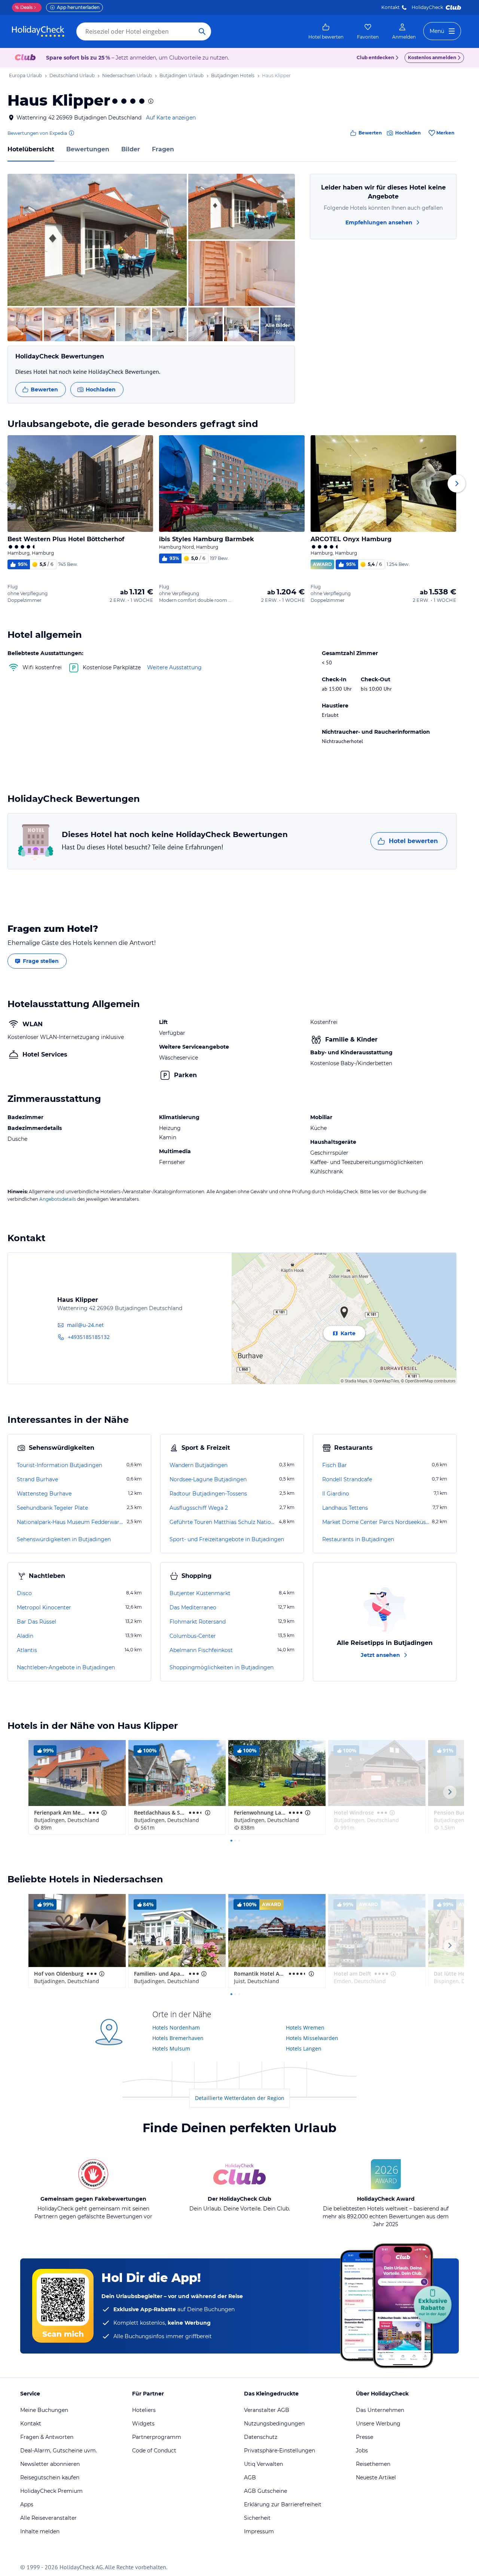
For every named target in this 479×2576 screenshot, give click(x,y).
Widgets (143, 2424)
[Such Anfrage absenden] (202, 31)
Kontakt (390, 7)
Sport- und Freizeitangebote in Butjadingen (227, 1539)
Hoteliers (144, 2410)
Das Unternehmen (380, 2410)
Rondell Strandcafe (347, 1479)
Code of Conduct (154, 2451)
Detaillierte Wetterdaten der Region (240, 2098)
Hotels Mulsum (171, 2048)
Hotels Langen (304, 2048)
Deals (24, 7)
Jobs (362, 2451)
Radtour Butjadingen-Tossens (208, 1494)
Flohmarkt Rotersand (198, 1622)
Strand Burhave (37, 1479)
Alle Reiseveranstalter (48, 2518)
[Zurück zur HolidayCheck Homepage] (38, 31)
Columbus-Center (193, 1636)
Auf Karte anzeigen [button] (171, 118)
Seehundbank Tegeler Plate (52, 1508)
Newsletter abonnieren (50, 2464)
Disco (24, 1593)
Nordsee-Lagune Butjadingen (208, 1479)
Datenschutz (261, 2437)
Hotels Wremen (305, 2028)
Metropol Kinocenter (44, 1607)
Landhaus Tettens (345, 1508)
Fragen (163, 149)
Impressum (259, 2531)
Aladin (25, 1636)
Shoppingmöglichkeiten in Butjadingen (222, 1667)
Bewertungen (88, 149)
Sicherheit (257, 2518)
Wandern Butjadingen (199, 1465)
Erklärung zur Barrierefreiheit (283, 2504)
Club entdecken (375, 57)
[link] (326, 31)
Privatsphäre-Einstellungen (280, 2451)
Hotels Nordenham (176, 2028)
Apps (27, 2504)
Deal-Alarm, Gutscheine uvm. (59, 2451)
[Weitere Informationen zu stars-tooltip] (150, 101)
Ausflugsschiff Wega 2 (199, 1508)
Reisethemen (373, 2464)
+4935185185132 (89, 1337)
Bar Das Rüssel (36, 1622)
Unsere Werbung (378, 2424)
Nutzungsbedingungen (274, 2424)
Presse (364, 2437)
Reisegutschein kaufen (50, 2477)
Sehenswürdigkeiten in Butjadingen (64, 1539)
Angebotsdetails (58, 1199)
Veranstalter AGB (267, 2410)
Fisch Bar (335, 1465)
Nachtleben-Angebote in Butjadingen (66, 1667)
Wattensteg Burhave (44, 1494)
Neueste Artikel (376, 2477)
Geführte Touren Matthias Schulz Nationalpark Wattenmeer (223, 1522)
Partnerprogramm (157, 2437)
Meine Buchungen (44, 2410)
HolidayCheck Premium (51, 2491)
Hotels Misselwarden (312, 2038)
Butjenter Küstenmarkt (200, 1593)
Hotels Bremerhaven (178, 2038)
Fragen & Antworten (47, 2437)
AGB (250, 2477)
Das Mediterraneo (193, 1607)
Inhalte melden (40, 2531)
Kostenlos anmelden (432, 57)
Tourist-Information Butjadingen (60, 1465)
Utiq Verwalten (263, 2464)
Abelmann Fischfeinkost (201, 1650)
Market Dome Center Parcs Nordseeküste (376, 1522)
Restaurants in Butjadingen (358, 1539)
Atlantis (27, 1650)
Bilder (131, 149)
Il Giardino (336, 1494)
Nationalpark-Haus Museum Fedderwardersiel (71, 1522)
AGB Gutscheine (266, 2491)
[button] (97, 240)
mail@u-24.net (85, 1325)
